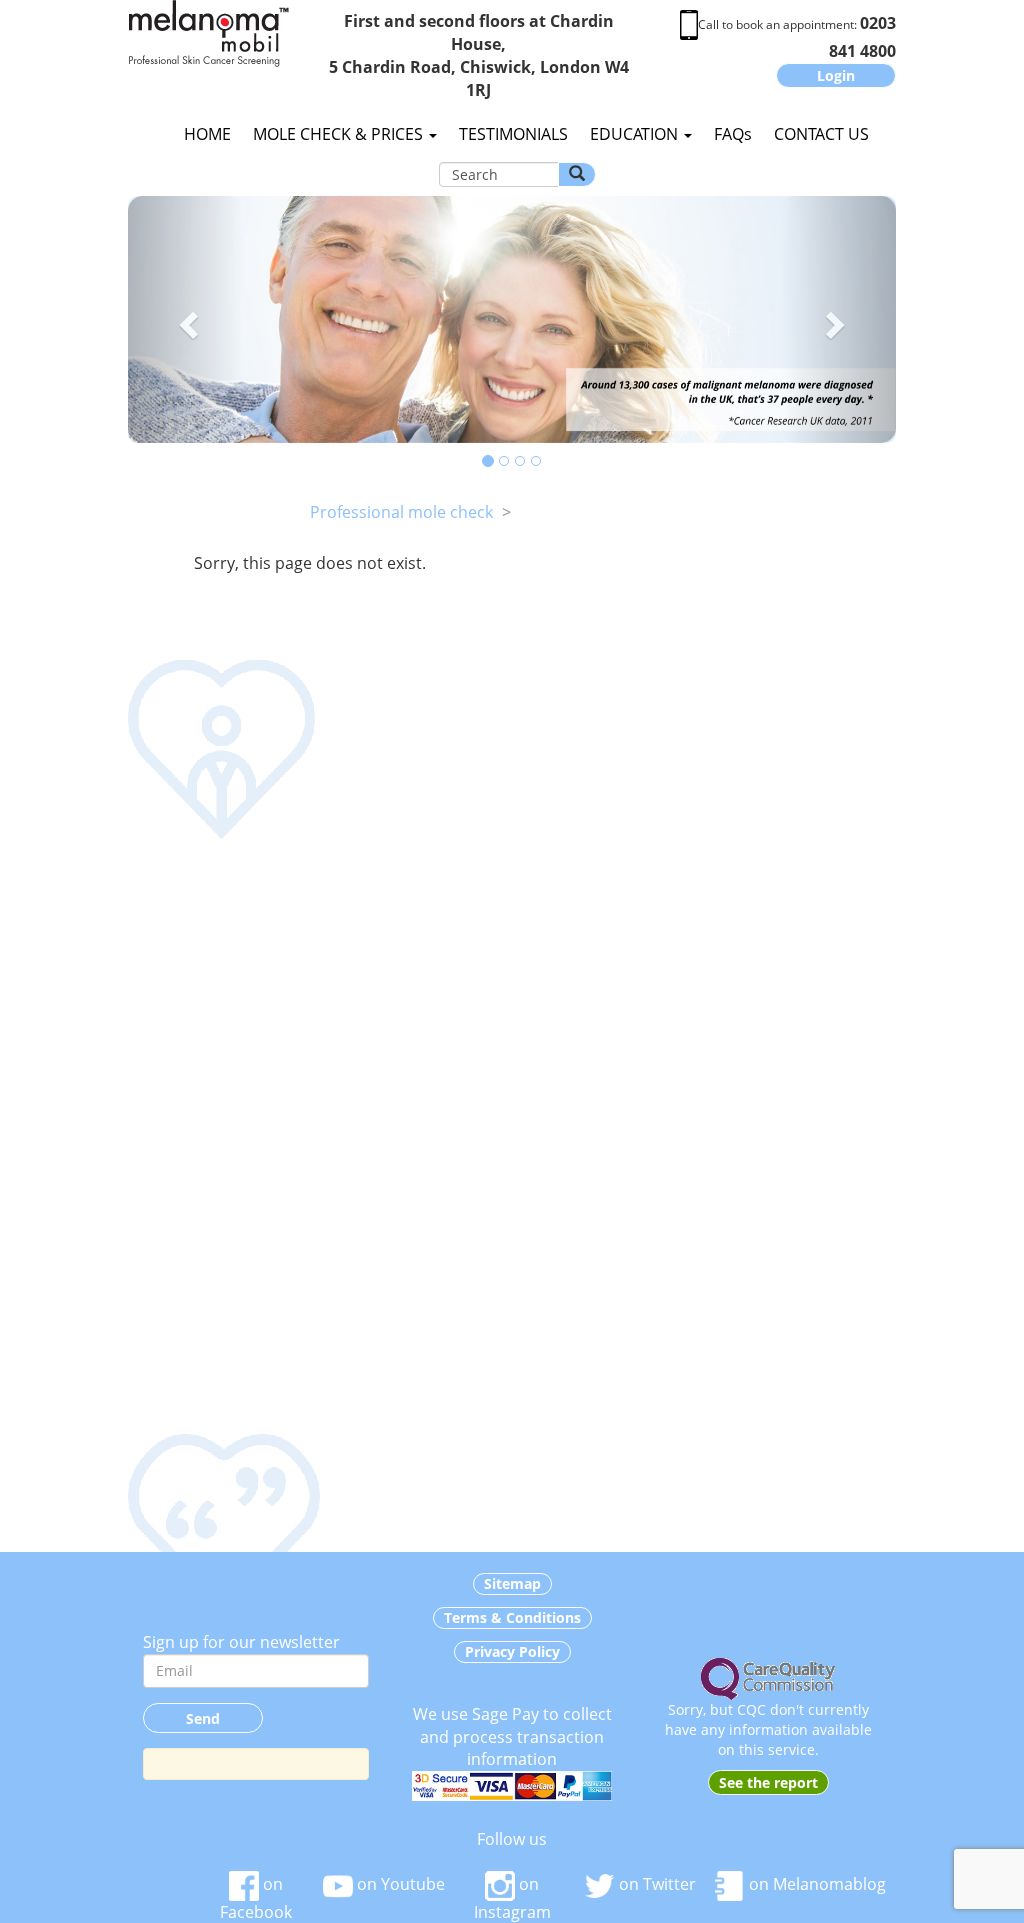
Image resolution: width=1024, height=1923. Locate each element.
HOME (207, 134)
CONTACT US (821, 134)
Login (836, 75)
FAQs (733, 134)
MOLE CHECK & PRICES (340, 134)
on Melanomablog (815, 1884)
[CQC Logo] (768, 1677)
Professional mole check (401, 512)
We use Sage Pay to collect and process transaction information (512, 1737)
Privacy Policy (512, 1651)
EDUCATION (636, 134)
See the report (768, 1782)
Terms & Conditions (512, 1617)
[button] (185, 319)
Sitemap (512, 1583)
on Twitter (655, 1884)
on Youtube (399, 1884)
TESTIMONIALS (513, 134)
